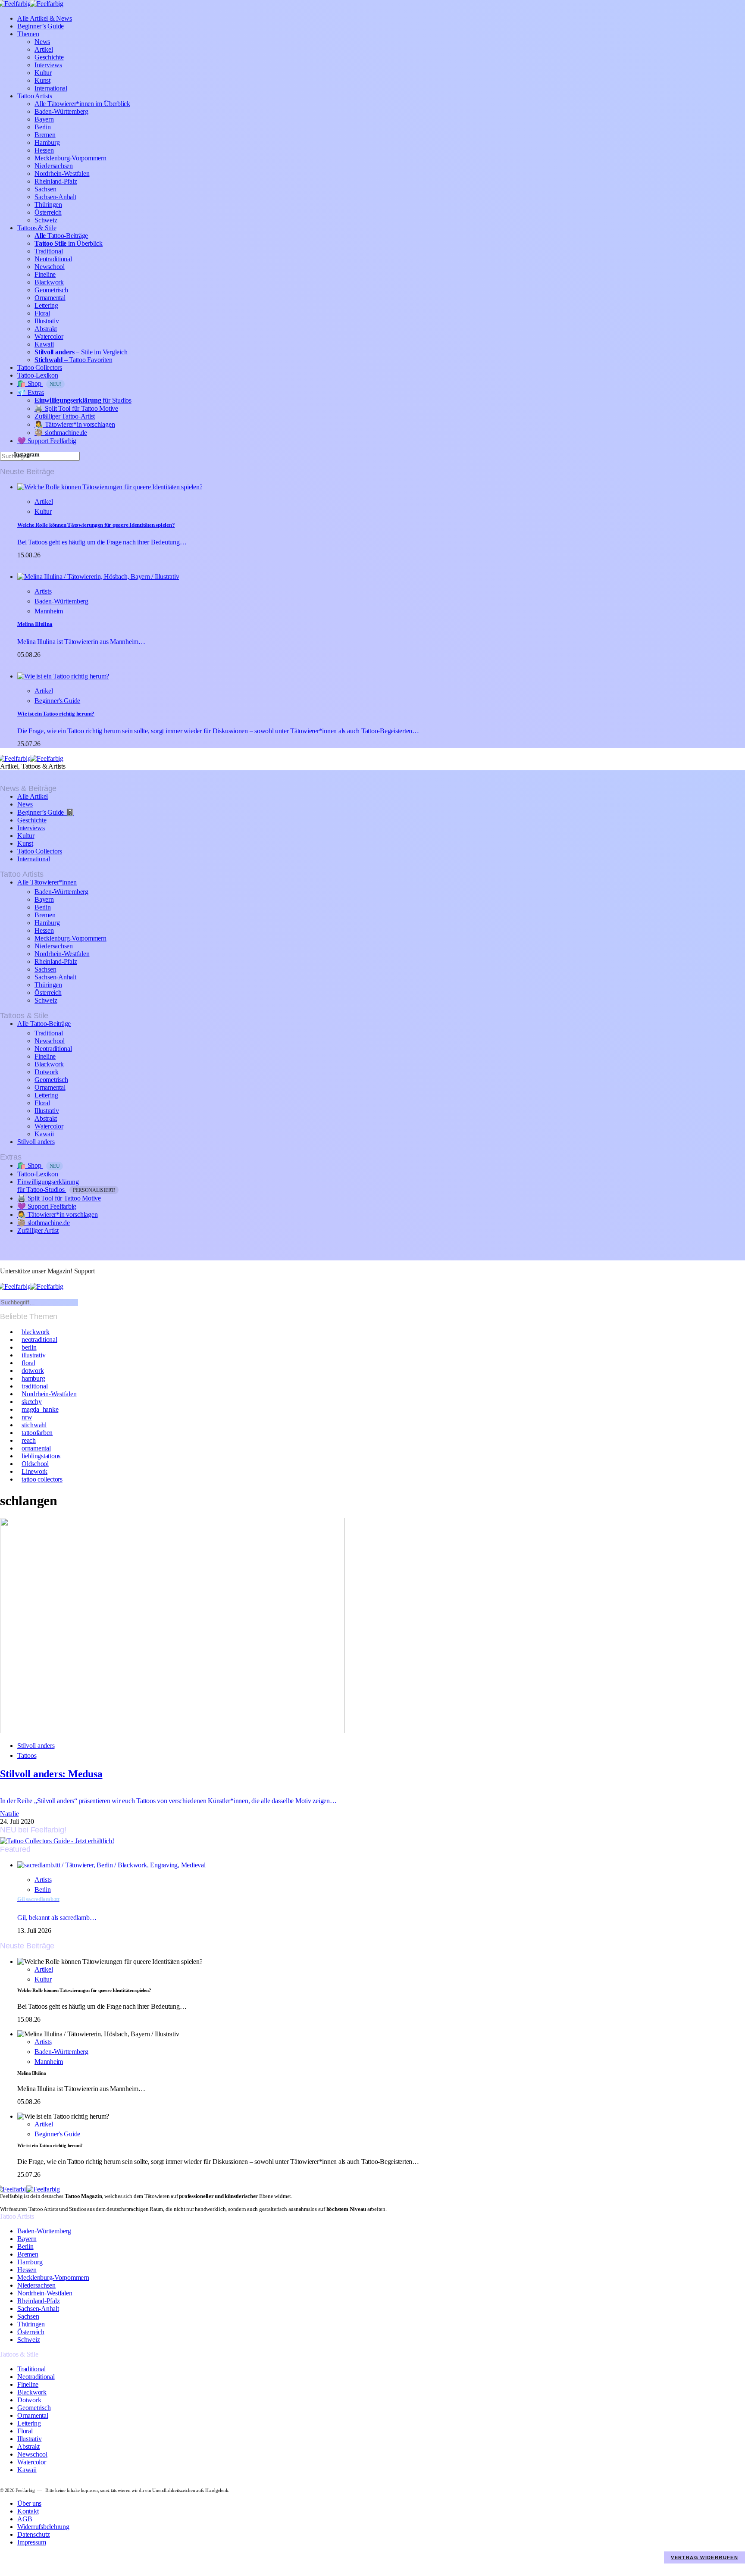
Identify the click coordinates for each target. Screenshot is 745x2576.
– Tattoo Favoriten (73, 360)
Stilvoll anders (36, 1142)
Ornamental (50, 298)
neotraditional (39, 1340)
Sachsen (45, 189)
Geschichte (49, 57)
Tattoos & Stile (37, 228)
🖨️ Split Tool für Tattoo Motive (76, 408)
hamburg (33, 1378)
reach (29, 1440)
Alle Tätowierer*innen (47, 882)
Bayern (44, 119)
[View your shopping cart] (3, 1279)
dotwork (33, 1371)
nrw (27, 1417)
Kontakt (28, 2511)
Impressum (32, 2542)
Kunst (42, 80)
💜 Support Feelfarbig (47, 441)
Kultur (43, 73)
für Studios (83, 400)
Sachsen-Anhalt (55, 197)
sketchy (31, 1402)
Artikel (44, 49)
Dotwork (46, 1072)
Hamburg (47, 142)
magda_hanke (40, 1409)
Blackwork (49, 282)
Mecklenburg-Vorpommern (70, 158)
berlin (29, 1347)
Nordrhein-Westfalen (62, 174)
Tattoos (27, 1755)
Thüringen (48, 205)
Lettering (46, 305)
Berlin (43, 127)
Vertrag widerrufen (704, 2557)
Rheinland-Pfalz (56, 181)
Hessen (44, 150)
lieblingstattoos (41, 1456)
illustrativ (33, 1355)
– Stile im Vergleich (81, 352)
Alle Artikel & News (44, 18)
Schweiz (46, 220)
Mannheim (49, 611)
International (51, 88)
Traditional (49, 251)
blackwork (36, 1332)
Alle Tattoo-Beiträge (44, 1024)
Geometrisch (51, 290)
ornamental (36, 1448)
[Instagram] (3, 1264)
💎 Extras (31, 392)
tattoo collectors (42, 1479)
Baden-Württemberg (61, 111)
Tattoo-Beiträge (61, 236)
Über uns (29, 2503)
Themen (28, 34)
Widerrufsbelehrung (43, 2527)
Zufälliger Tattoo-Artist (65, 416)
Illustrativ (47, 321)
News (42, 42)
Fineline (45, 274)
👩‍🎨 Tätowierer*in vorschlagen (75, 424)
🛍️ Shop (39, 383)
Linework (34, 1471)
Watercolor (49, 336)
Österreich (48, 212)
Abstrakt (46, 329)
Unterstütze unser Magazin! (47, 1271)
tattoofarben (37, 1433)
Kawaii (44, 344)
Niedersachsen (54, 166)
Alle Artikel (33, 796)
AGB (25, 2519)
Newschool (50, 267)
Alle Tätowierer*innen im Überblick (82, 104)
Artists (43, 591)
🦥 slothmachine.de (61, 433)
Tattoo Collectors (40, 367)
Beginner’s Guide (41, 26)
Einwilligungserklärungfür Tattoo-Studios (66, 1186)
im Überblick (69, 243)
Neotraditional (53, 259)
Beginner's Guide (57, 701)
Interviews (48, 65)
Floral (42, 313)
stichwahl (34, 1425)
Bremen (45, 135)
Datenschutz (33, 2534)
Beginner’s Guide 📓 (46, 812)
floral (28, 1363)
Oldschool (35, 1464)
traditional (34, 1386)
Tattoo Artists (35, 96)
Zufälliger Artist (38, 1230)
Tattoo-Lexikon (38, 375)
